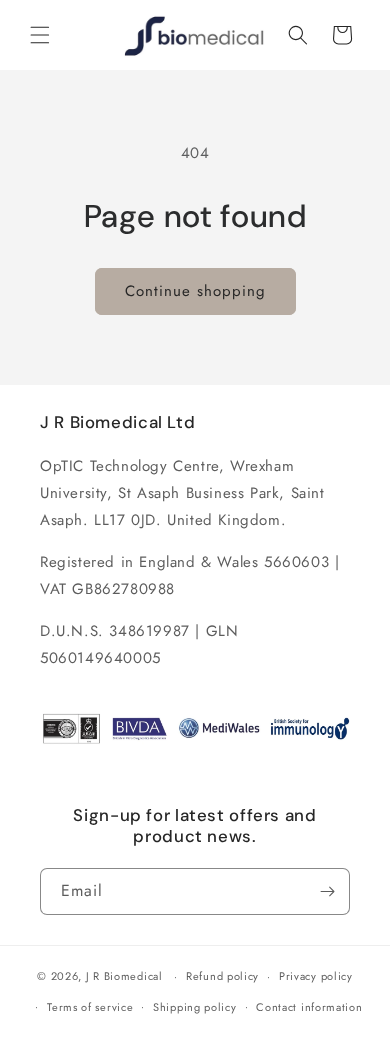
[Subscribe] (327, 891)
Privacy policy (316, 976)
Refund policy (222, 976)
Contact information (309, 1007)
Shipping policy (195, 1007)
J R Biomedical (124, 976)
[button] (40, 35)
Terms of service (90, 1007)
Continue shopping (195, 291)
